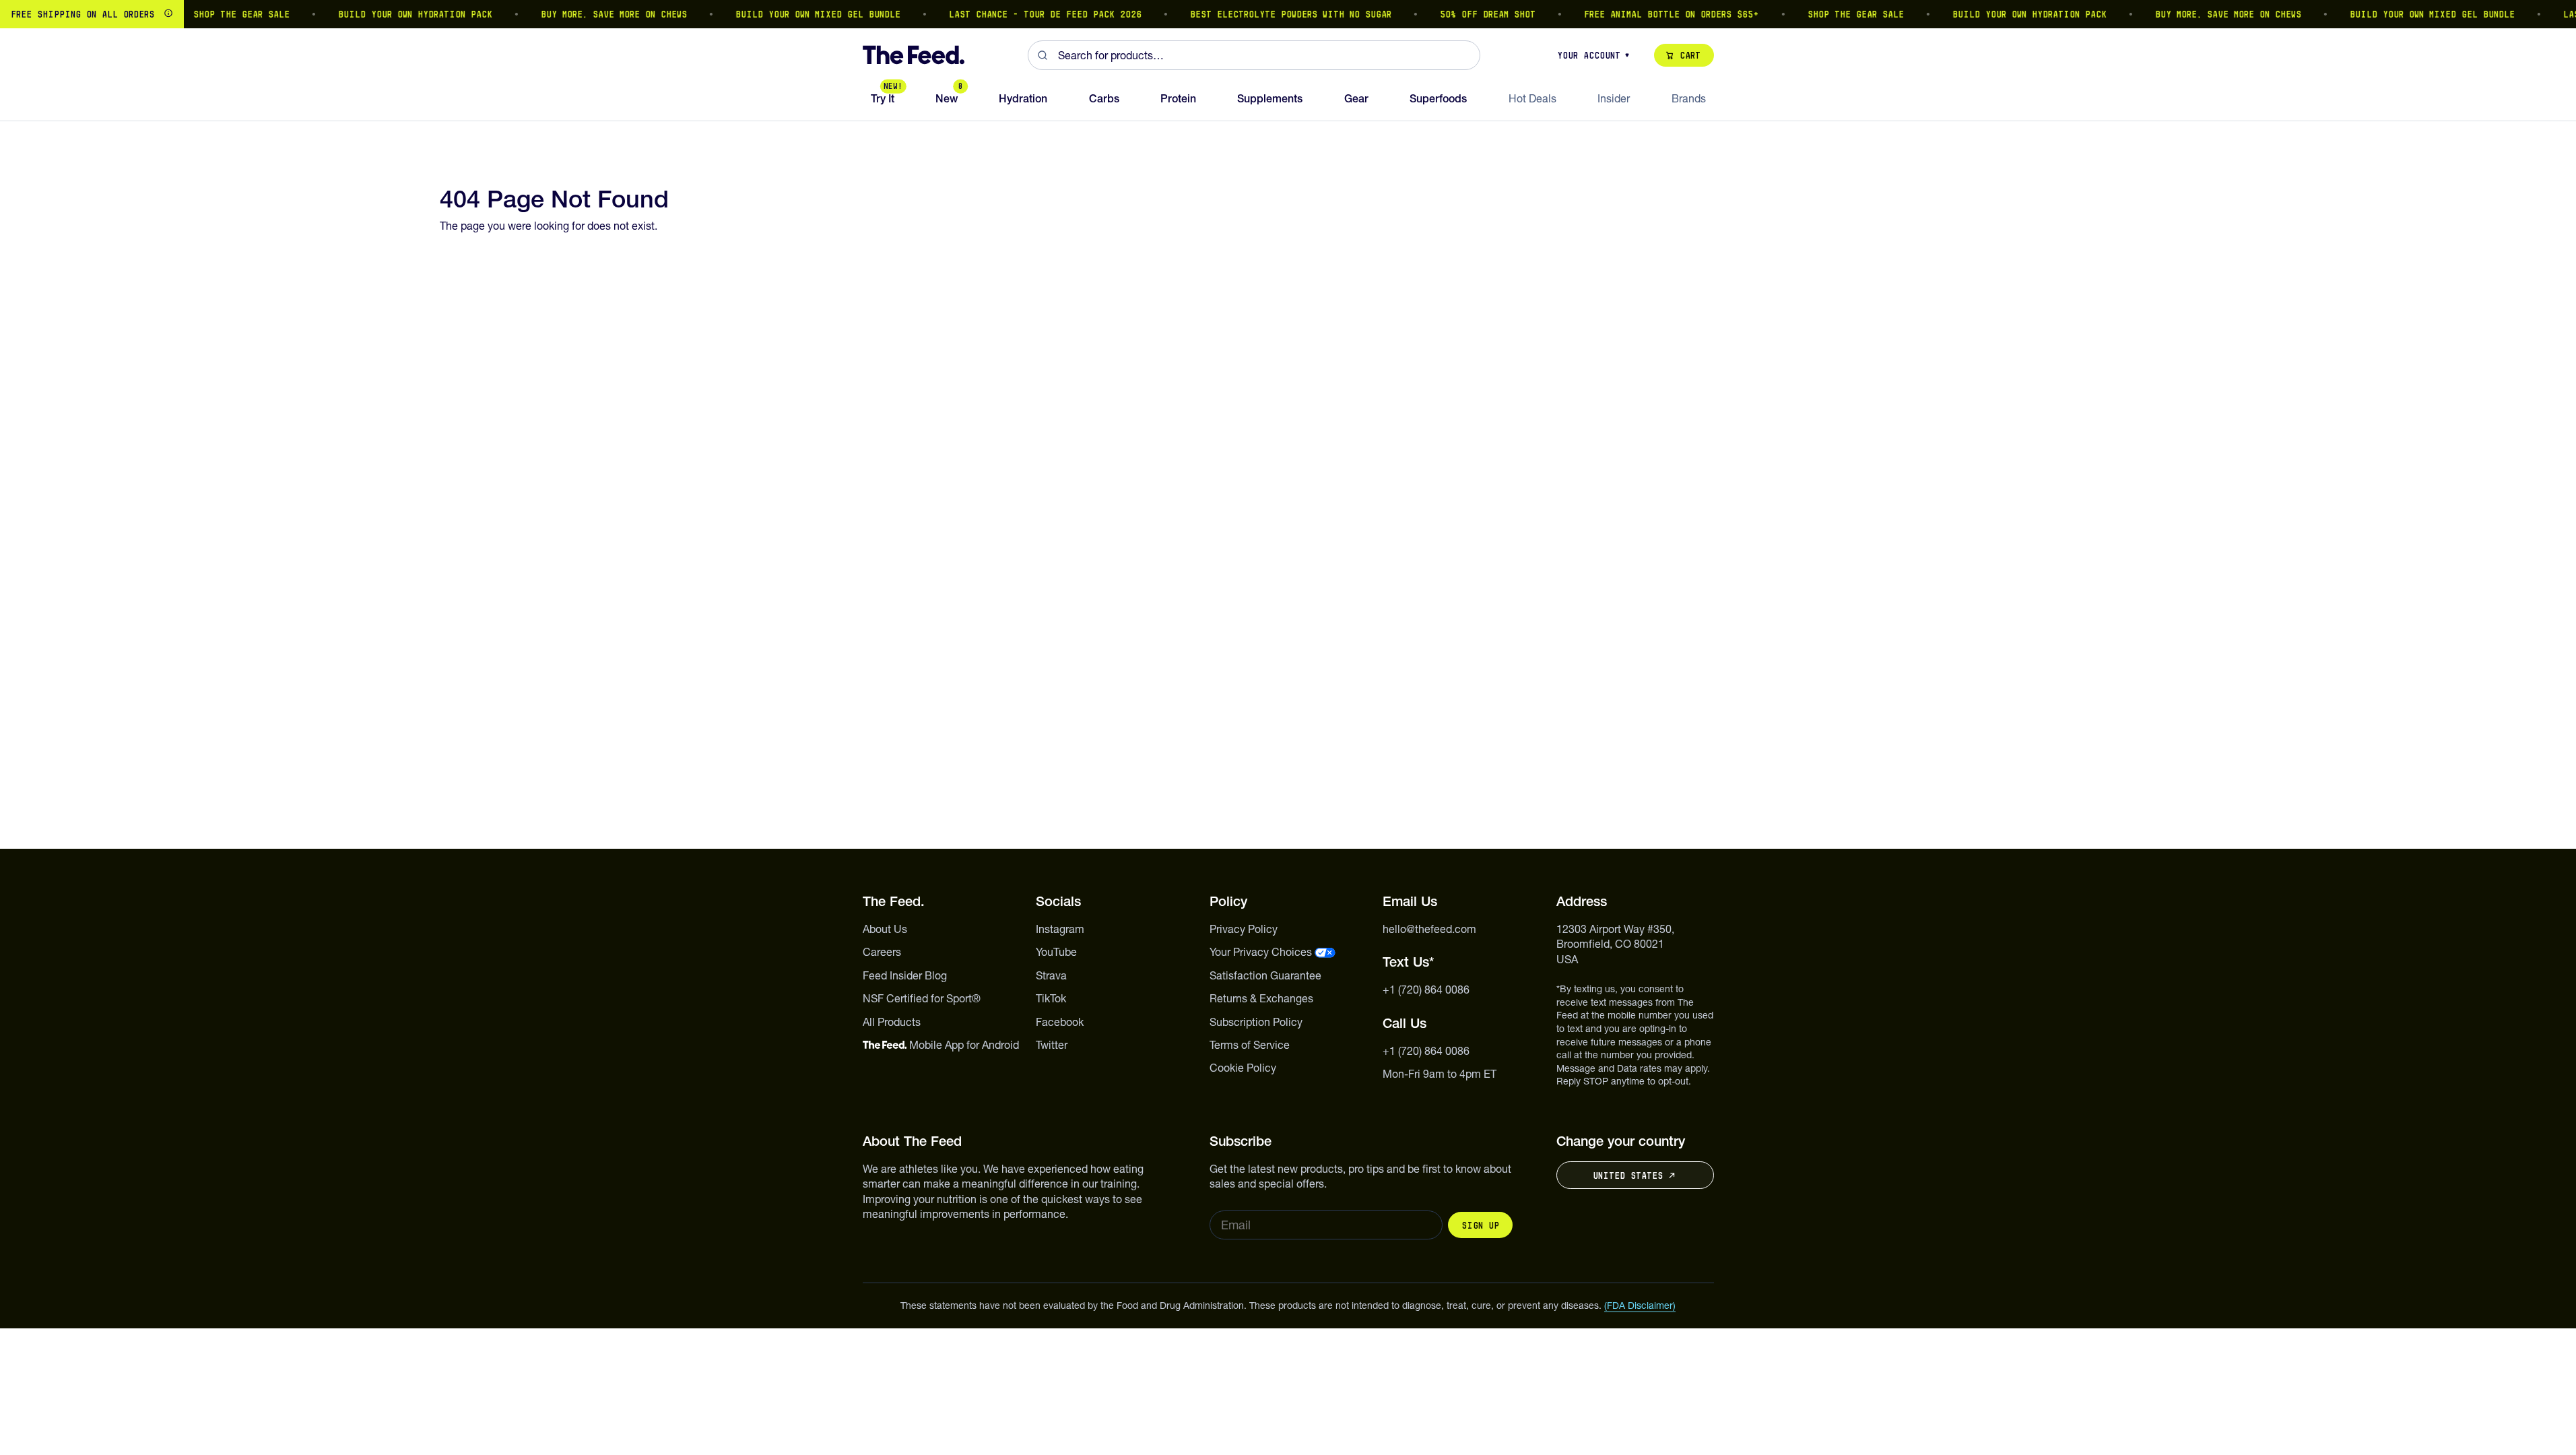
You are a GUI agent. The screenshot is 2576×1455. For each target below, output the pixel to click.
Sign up (1480, 1225)
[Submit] (1043, 55)
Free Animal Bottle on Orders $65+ (1651, 14)
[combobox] (1254, 55)
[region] (1288, 14)
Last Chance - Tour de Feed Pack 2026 (1024, 14)
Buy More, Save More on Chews (593, 14)
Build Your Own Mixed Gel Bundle (797, 14)
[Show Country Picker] (168, 14)
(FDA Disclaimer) (1640, 1305)
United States (1628, 1175)
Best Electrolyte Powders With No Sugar (1270, 14)
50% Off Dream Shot (1467, 14)
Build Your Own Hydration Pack (394, 14)
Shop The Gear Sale (221, 14)
